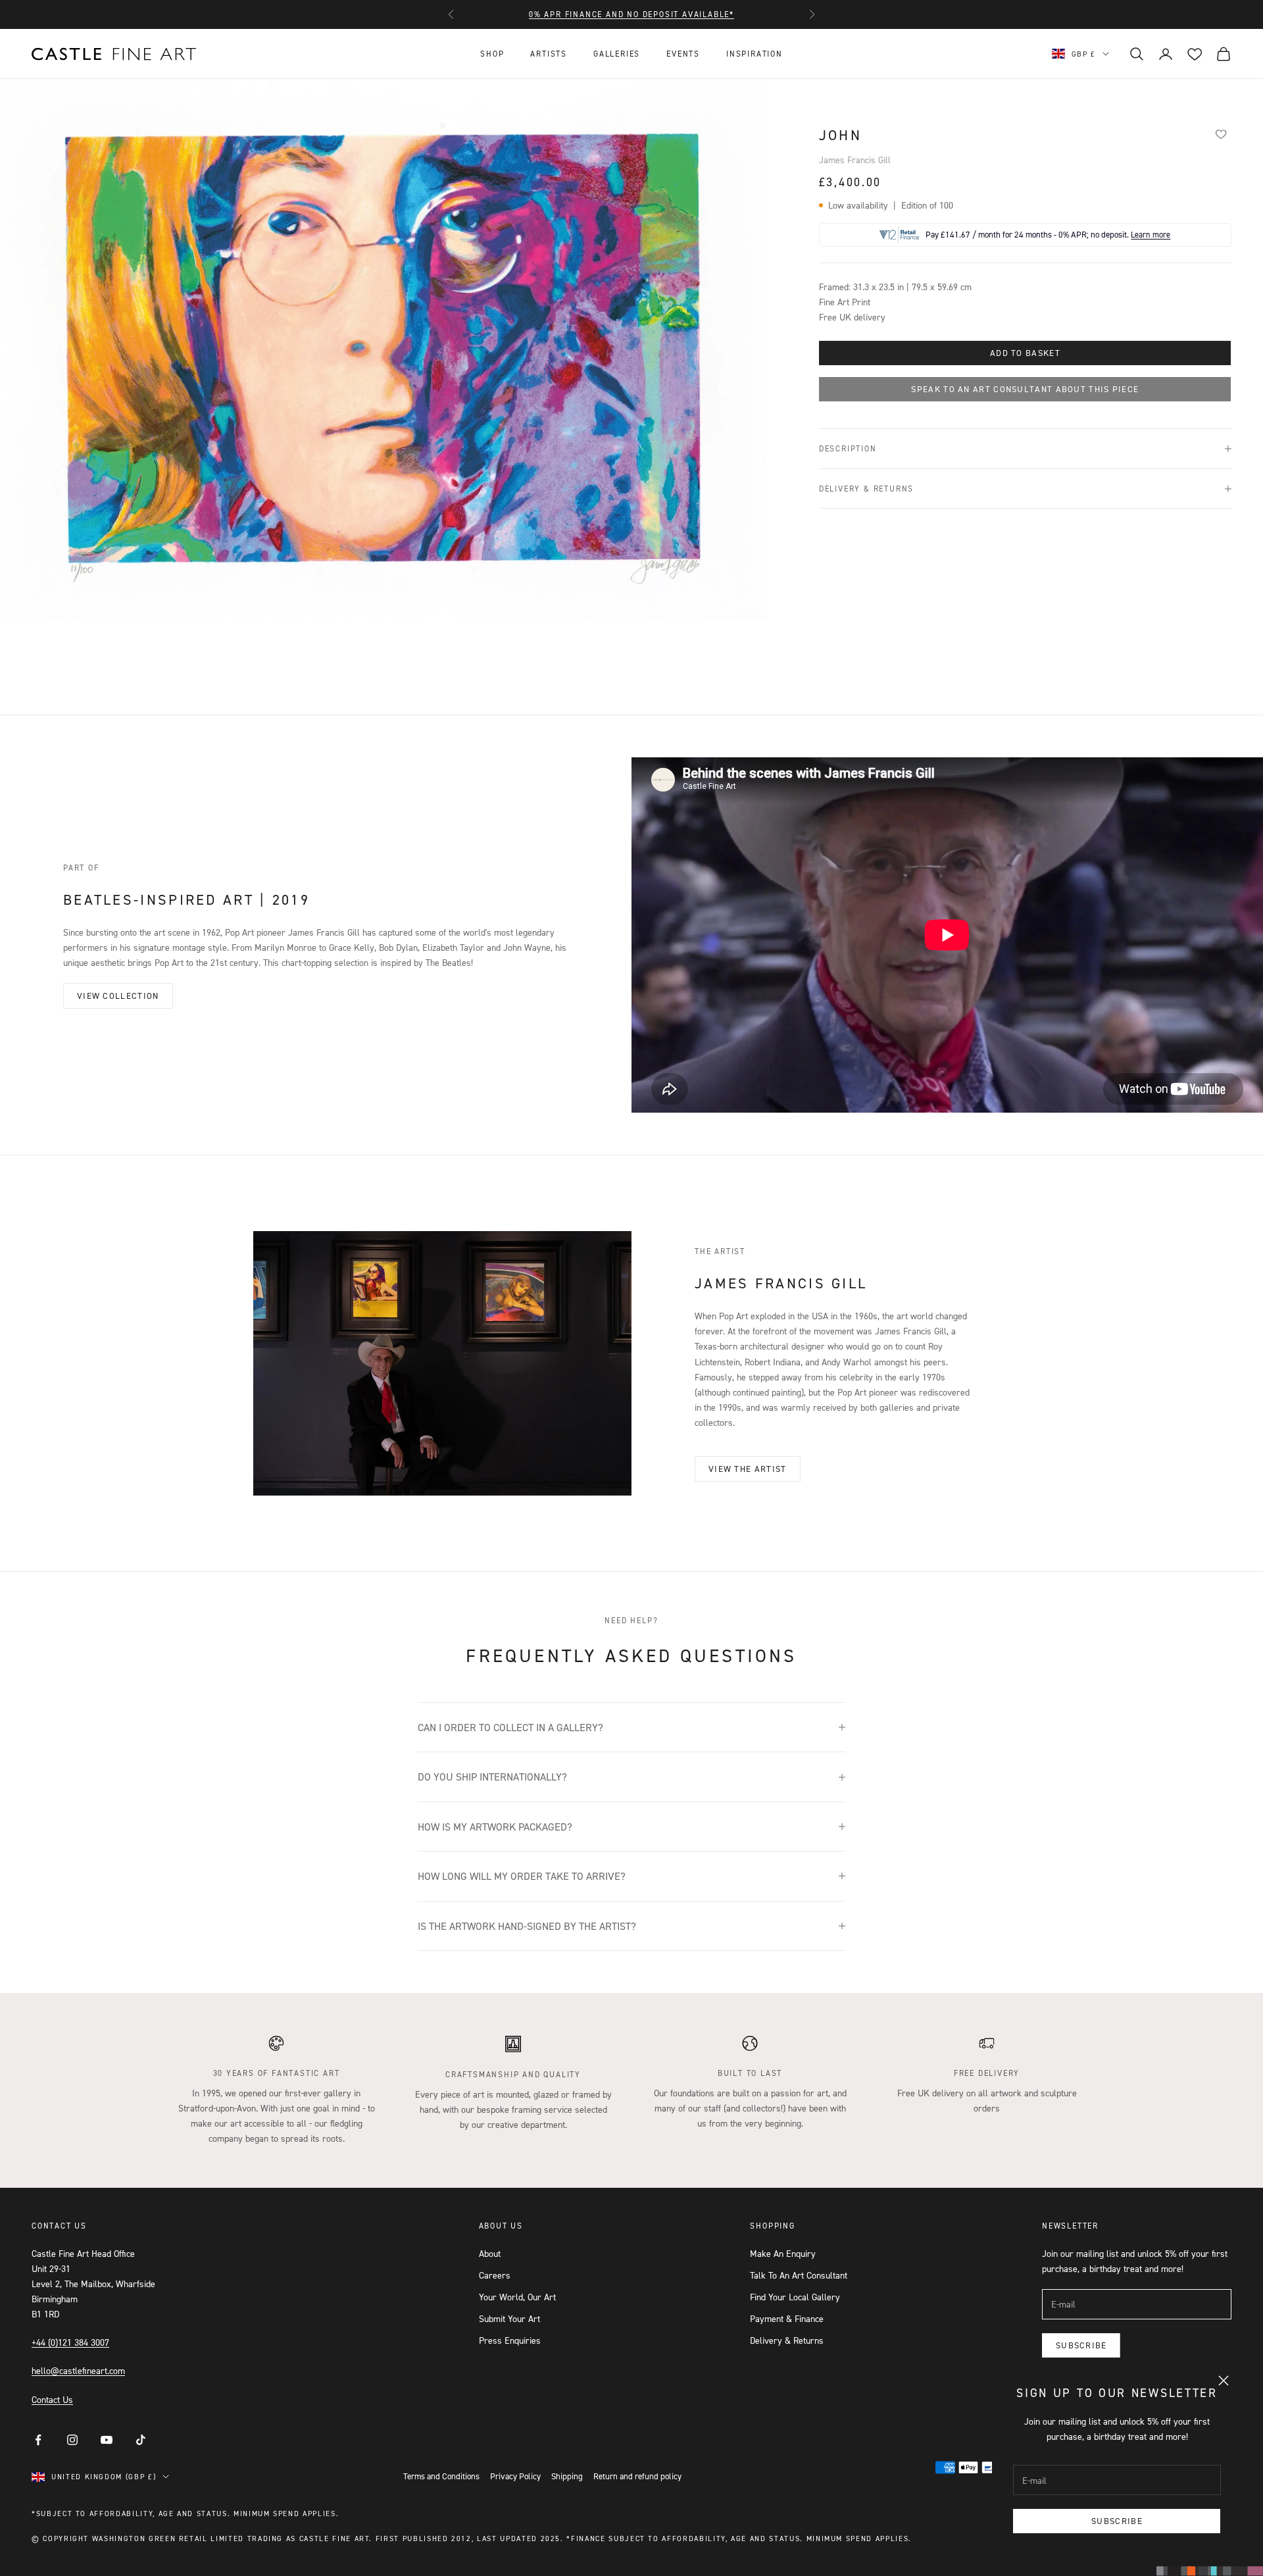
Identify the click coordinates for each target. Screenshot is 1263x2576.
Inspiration (755, 54)
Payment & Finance (787, 2318)
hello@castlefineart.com (78, 2370)
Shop (492, 54)
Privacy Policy (515, 2476)
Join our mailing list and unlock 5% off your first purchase (631, 14)
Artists (549, 54)
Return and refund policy (637, 2476)
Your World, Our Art (517, 2297)
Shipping (567, 2476)
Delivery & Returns (787, 2340)
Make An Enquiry (783, 2253)
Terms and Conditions (441, 2476)
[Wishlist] (1221, 134)
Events (683, 54)
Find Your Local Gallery (795, 2297)
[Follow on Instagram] (72, 2440)
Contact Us (52, 2399)
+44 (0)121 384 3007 (70, 2342)
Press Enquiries (510, 2340)
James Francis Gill (855, 160)
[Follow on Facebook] (38, 2440)
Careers (495, 2275)
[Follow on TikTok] (141, 2440)
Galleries (617, 54)
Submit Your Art (509, 2318)
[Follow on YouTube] (107, 2440)
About (490, 2253)
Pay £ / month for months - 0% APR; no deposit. (1048, 235)
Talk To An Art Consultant (799, 2275)
